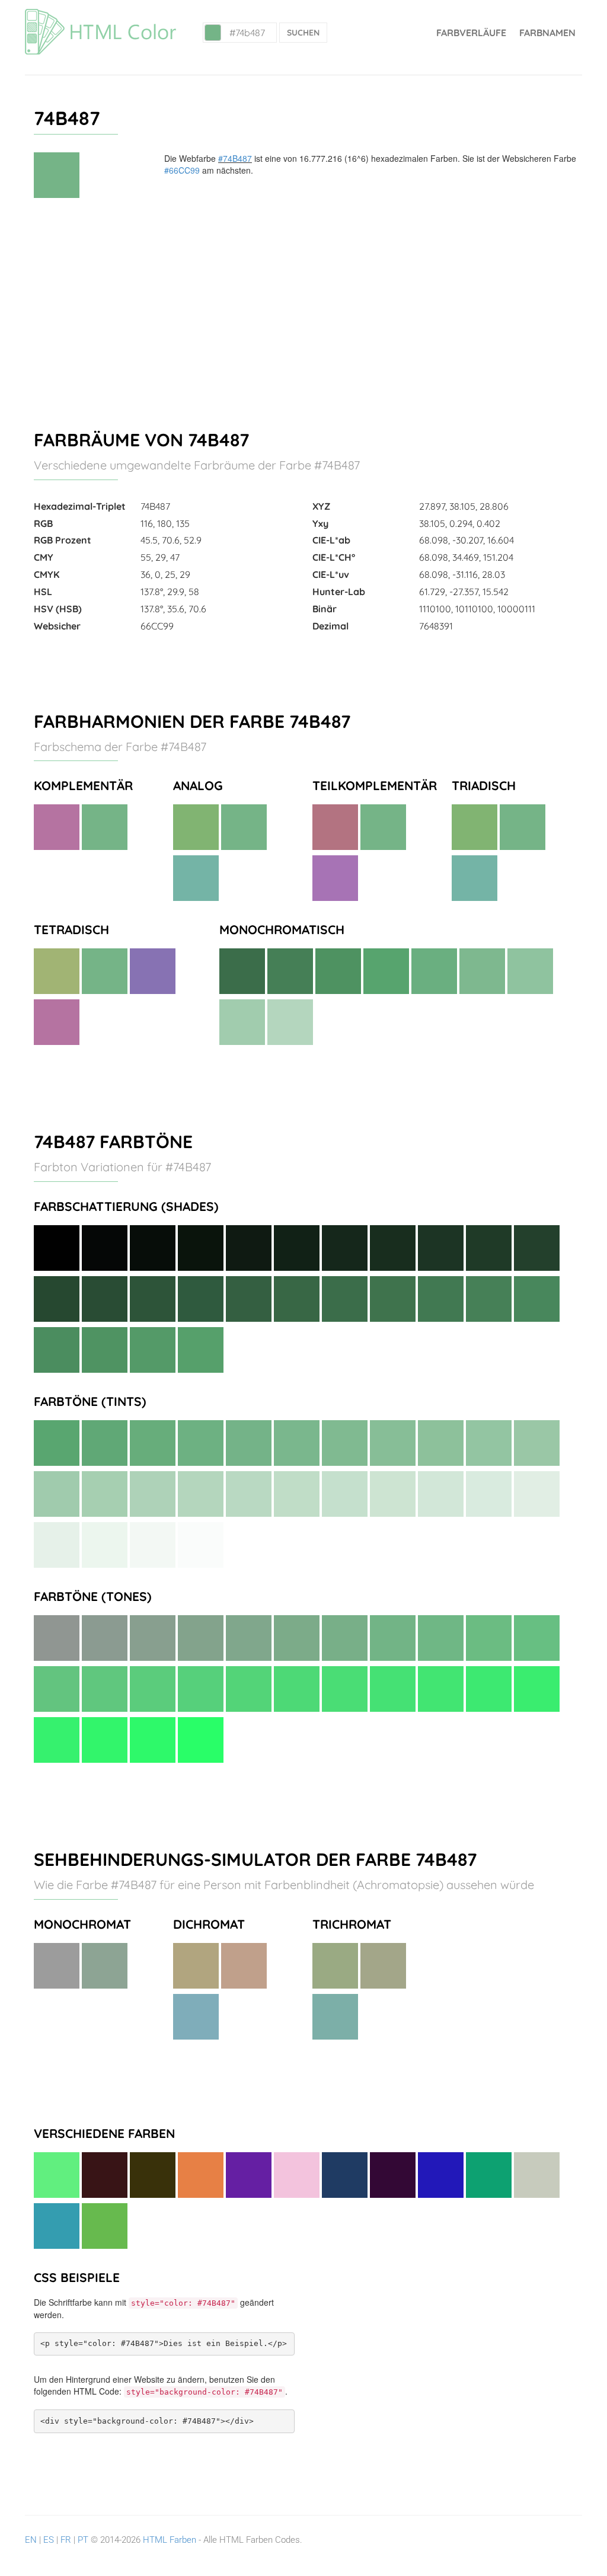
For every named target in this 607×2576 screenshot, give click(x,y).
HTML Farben (170, 2540)
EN (31, 2540)
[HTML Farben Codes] (100, 15)
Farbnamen (547, 33)
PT (83, 2540)
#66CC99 (182, 170)
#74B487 (235, 158)
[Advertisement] (303, 309)
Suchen (303, 33)
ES (49, 2540)
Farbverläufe (471, 33)
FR (66, 2540)
